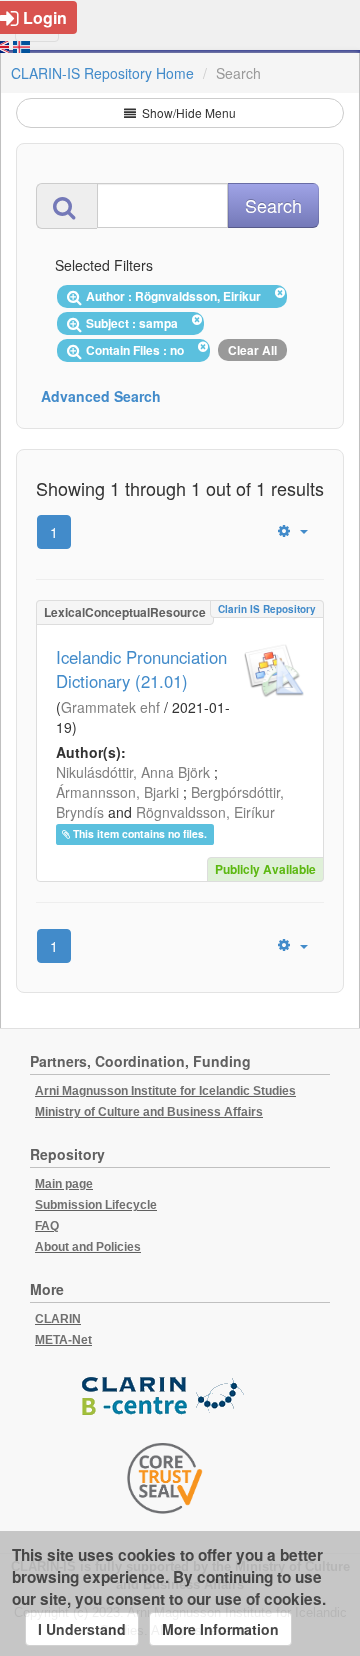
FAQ (47, 1226)
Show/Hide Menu (187, 112)
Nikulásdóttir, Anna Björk (133, 772)
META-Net (63, 1340)
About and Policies (88, 1247)
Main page (64, 1184)
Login (45, 17)
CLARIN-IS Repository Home (102, 73)
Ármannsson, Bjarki (117, 792)
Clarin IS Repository (267, 609)
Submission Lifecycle (96, 1205)
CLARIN (58, 1319)
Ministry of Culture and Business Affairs (149, 1112)
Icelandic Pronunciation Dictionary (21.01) (141, 669)
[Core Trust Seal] (165, 1478)
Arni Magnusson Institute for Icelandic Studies (165, 1091)
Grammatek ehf (110, 707)
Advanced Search (101, 396)
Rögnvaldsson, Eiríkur (205, 812)
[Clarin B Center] (165, 1396)
